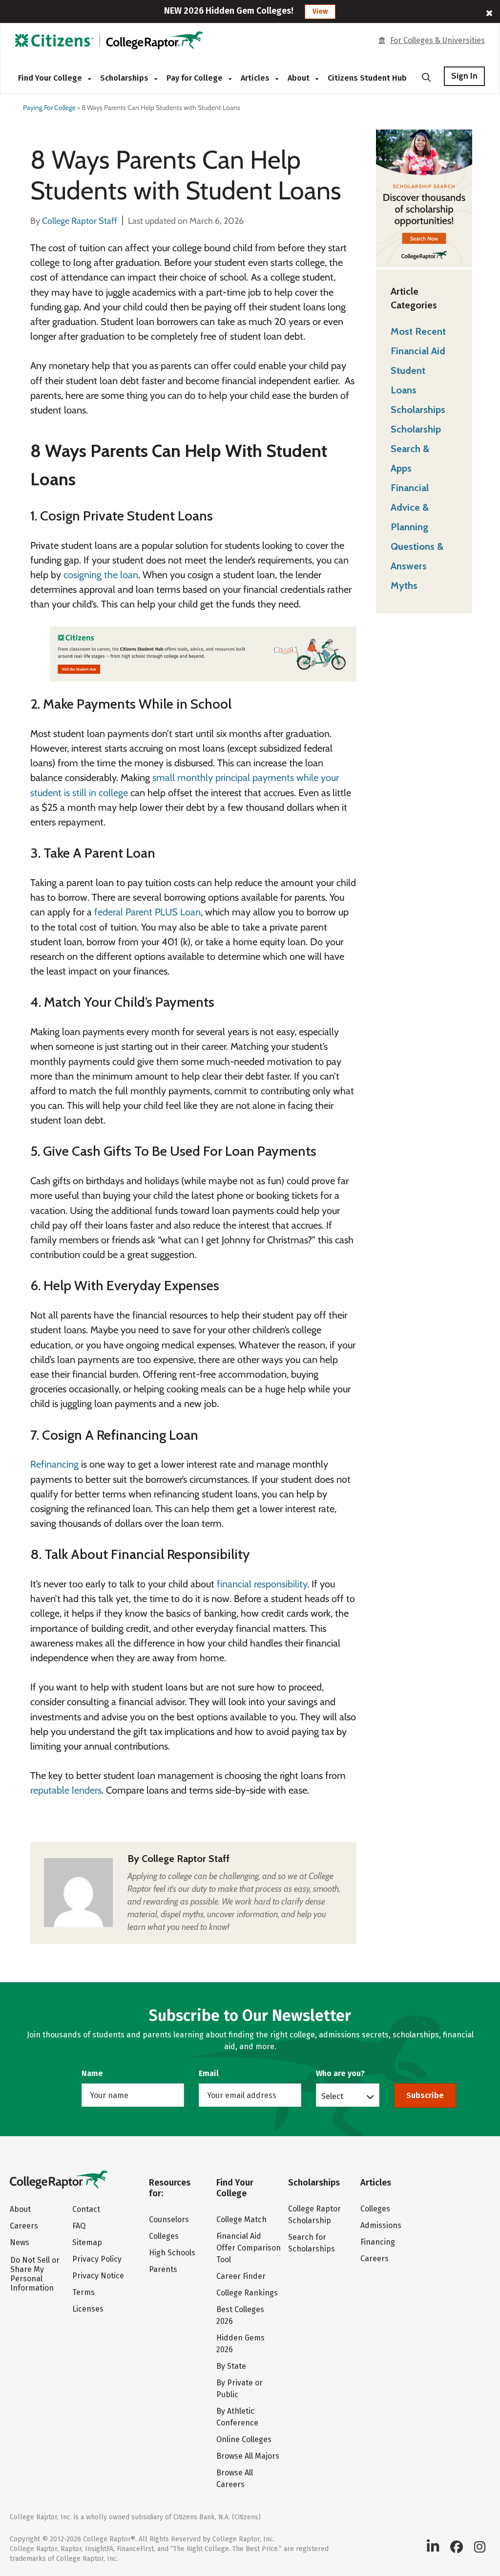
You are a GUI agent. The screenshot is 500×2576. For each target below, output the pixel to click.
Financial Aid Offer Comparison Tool (249, 2248)
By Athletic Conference (237, 2417)
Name (92, 2073)
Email (209, 2073)
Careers (24, 2226)
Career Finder (241, 2276)
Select (332, 2096)
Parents (163, 2269)
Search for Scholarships (312, 2243)
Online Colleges (244, 2439)
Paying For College (49, 108)
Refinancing (54, 1464)
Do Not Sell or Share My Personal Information (35, 2274)
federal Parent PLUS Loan (147, 912)
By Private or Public (240, 2389)
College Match (241, 2219)
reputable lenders (66, 1790)
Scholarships (125, 78)
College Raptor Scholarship (314, 2215)
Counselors (169, 2219)
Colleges (164, 2236)
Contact (86, 2209)
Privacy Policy (97, 2259)
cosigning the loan (101, 575)
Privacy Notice (98, 2276)
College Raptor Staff (186, 1859)
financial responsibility (262, 1584)
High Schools (172, 2253)
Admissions (381, 2225)
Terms (83, 2292)
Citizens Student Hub (367, 78)
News (20, 2242)
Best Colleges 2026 (240, 2315)
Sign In (464, 76)
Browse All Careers (235, 2479)
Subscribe (425, 2095)
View (320, 11)
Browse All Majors (248, 2456)
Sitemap (87, 2242)
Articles (256, 78)
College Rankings (247, 2293)
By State (231, 2366)
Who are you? (340, 2073)
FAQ (79, 2226)
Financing (378, 2242)
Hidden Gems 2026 (240, 2344)
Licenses (88, 2309)
